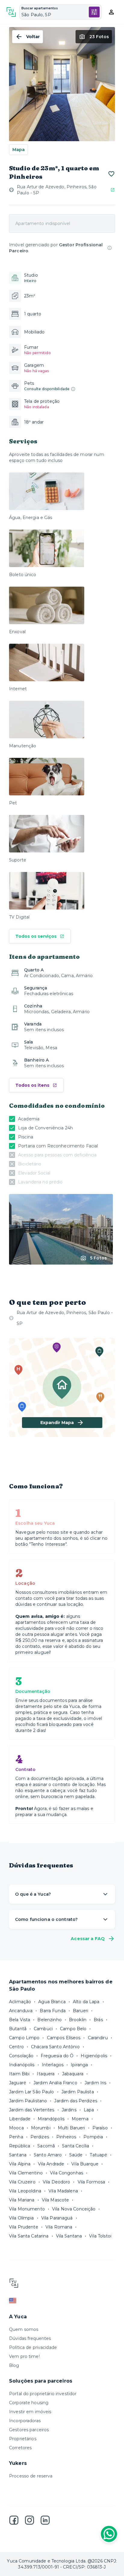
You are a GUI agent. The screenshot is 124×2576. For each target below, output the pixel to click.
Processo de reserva (31, 2476)
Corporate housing (29, 2403)
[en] (62, 2301)
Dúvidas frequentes (30, 2338)
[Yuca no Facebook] (14, 2520)
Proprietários (23, 2439)
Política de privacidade (33, 2347)
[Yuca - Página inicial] (11, 12)
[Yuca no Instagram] (29, 2520)
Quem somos (24, 2329)
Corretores (20, 2448)
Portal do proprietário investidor (43, 2394)
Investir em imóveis (30, 2412)
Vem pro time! (24, 2356)
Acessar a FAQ (88, 1939)
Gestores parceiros (29, 2430)
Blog (14, 2365)
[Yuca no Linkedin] (45, 2520)
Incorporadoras (25, 2421)
